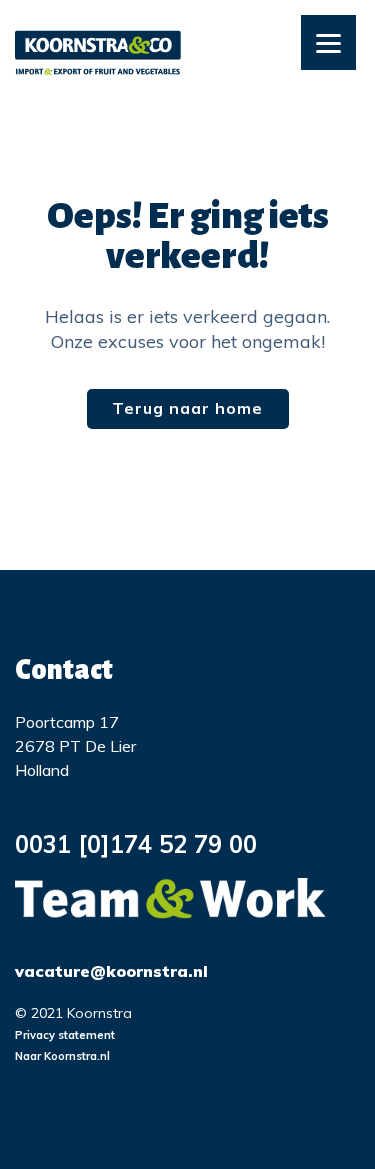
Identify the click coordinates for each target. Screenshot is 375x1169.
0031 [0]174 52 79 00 (136, 844)
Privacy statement (65, 1035)
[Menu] (328, 42)
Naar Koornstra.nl (62, 1056)
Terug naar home (187, 408)
